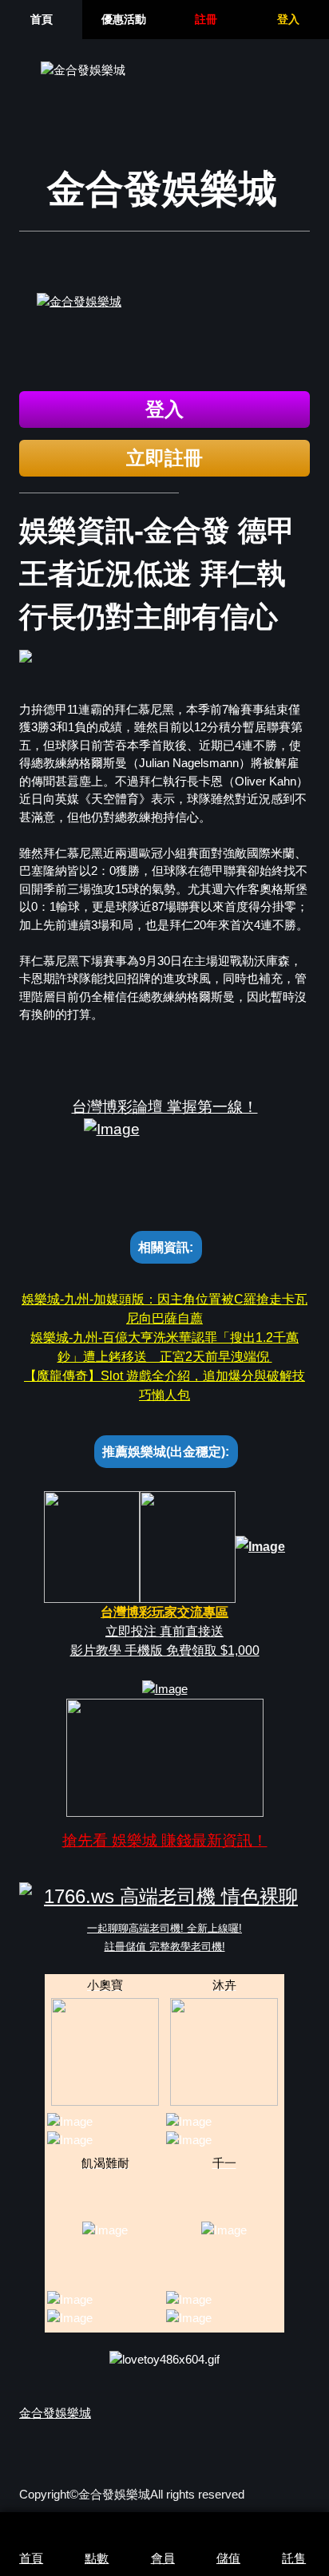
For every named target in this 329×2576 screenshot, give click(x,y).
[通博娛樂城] (164, 336)
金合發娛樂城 (55, 2413)
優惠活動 (124, 19)
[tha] (188, 1546)
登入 (288, 19)
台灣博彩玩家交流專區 (164, 1612)
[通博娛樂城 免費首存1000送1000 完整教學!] (165, 1688)
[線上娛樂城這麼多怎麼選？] (165, 1757)
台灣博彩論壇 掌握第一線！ (165, 1107)
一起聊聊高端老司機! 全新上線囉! (164, 1928)
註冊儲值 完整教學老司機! (165, 1947)
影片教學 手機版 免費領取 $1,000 (165, 1650)
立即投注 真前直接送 (164, 1631)
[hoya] (260, 1546)
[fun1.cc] (164, 1158)
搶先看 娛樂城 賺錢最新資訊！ (165, 1840)
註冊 (206, 19)
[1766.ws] (164, 1897)
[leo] (92, 1546)
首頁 (42, 19)
